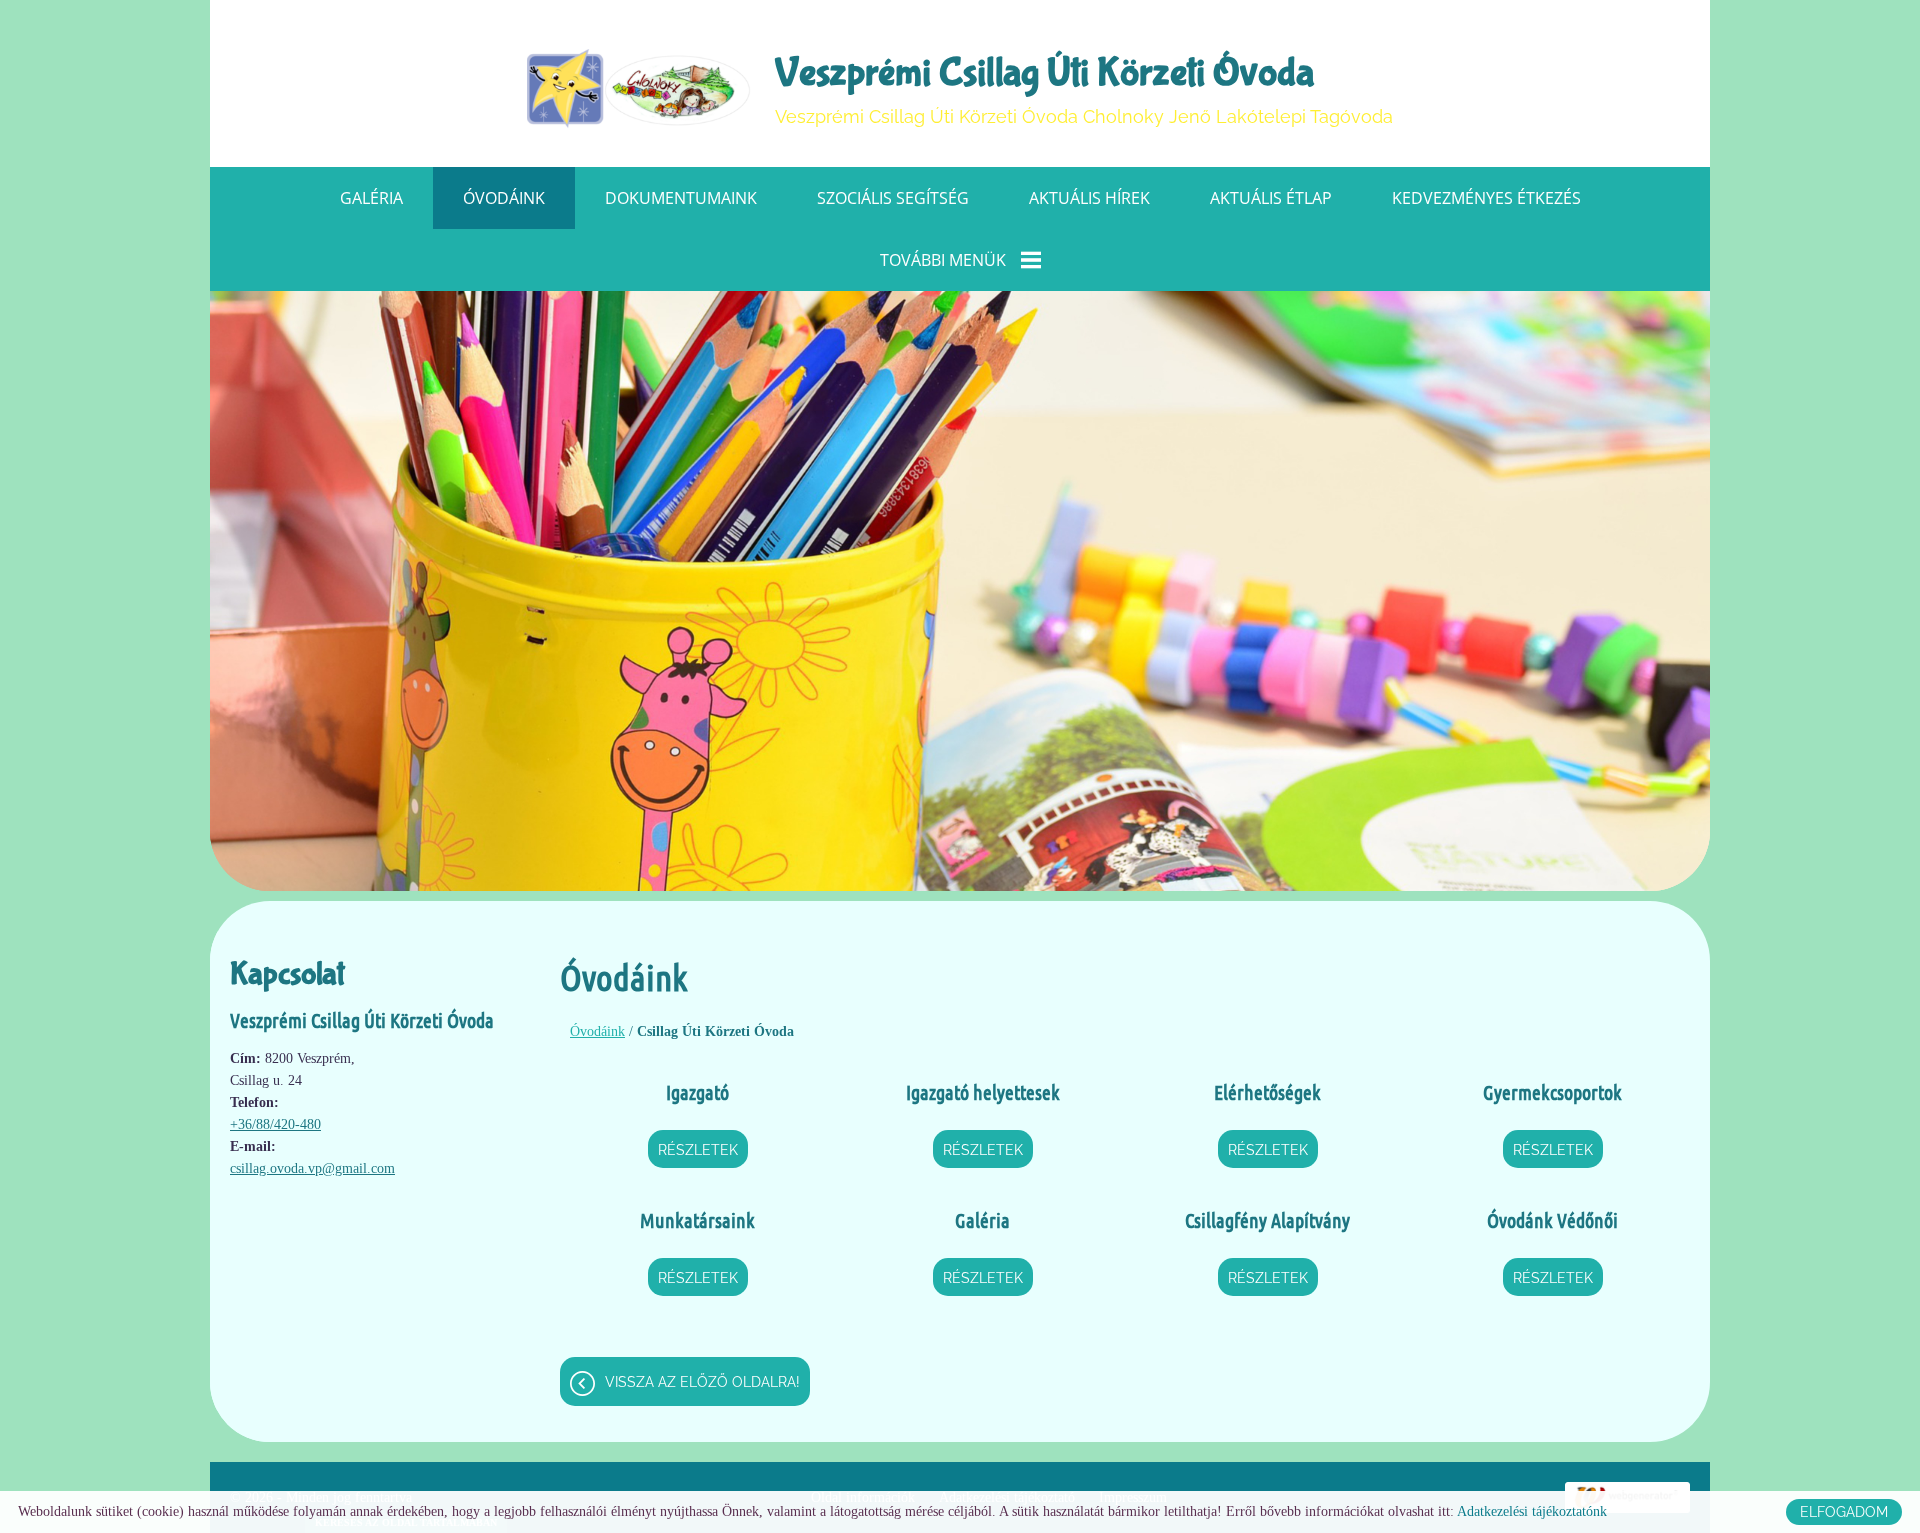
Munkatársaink (697, 1220)
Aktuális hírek (1089, 198)
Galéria (371, 198)
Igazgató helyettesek (983, 1092)
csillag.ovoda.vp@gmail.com (312, 1168)
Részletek (698, 1150)
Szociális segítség (893, 198)
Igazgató (697, 1092)
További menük (943, 260)
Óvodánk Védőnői (1552, 1220)
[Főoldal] (639, 89)
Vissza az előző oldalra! (702, 1382)
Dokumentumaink (681, 198)
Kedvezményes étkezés (1486, 198)
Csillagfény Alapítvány (1267, 1220)
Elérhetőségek (1267, 1092)
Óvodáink (504, 198)
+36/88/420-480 (275, 1124)
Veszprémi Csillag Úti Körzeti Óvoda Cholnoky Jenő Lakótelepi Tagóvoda (1084, 88)
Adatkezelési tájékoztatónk (1532, 1511)
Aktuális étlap (1271, 198)
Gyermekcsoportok (1552, 1092)
